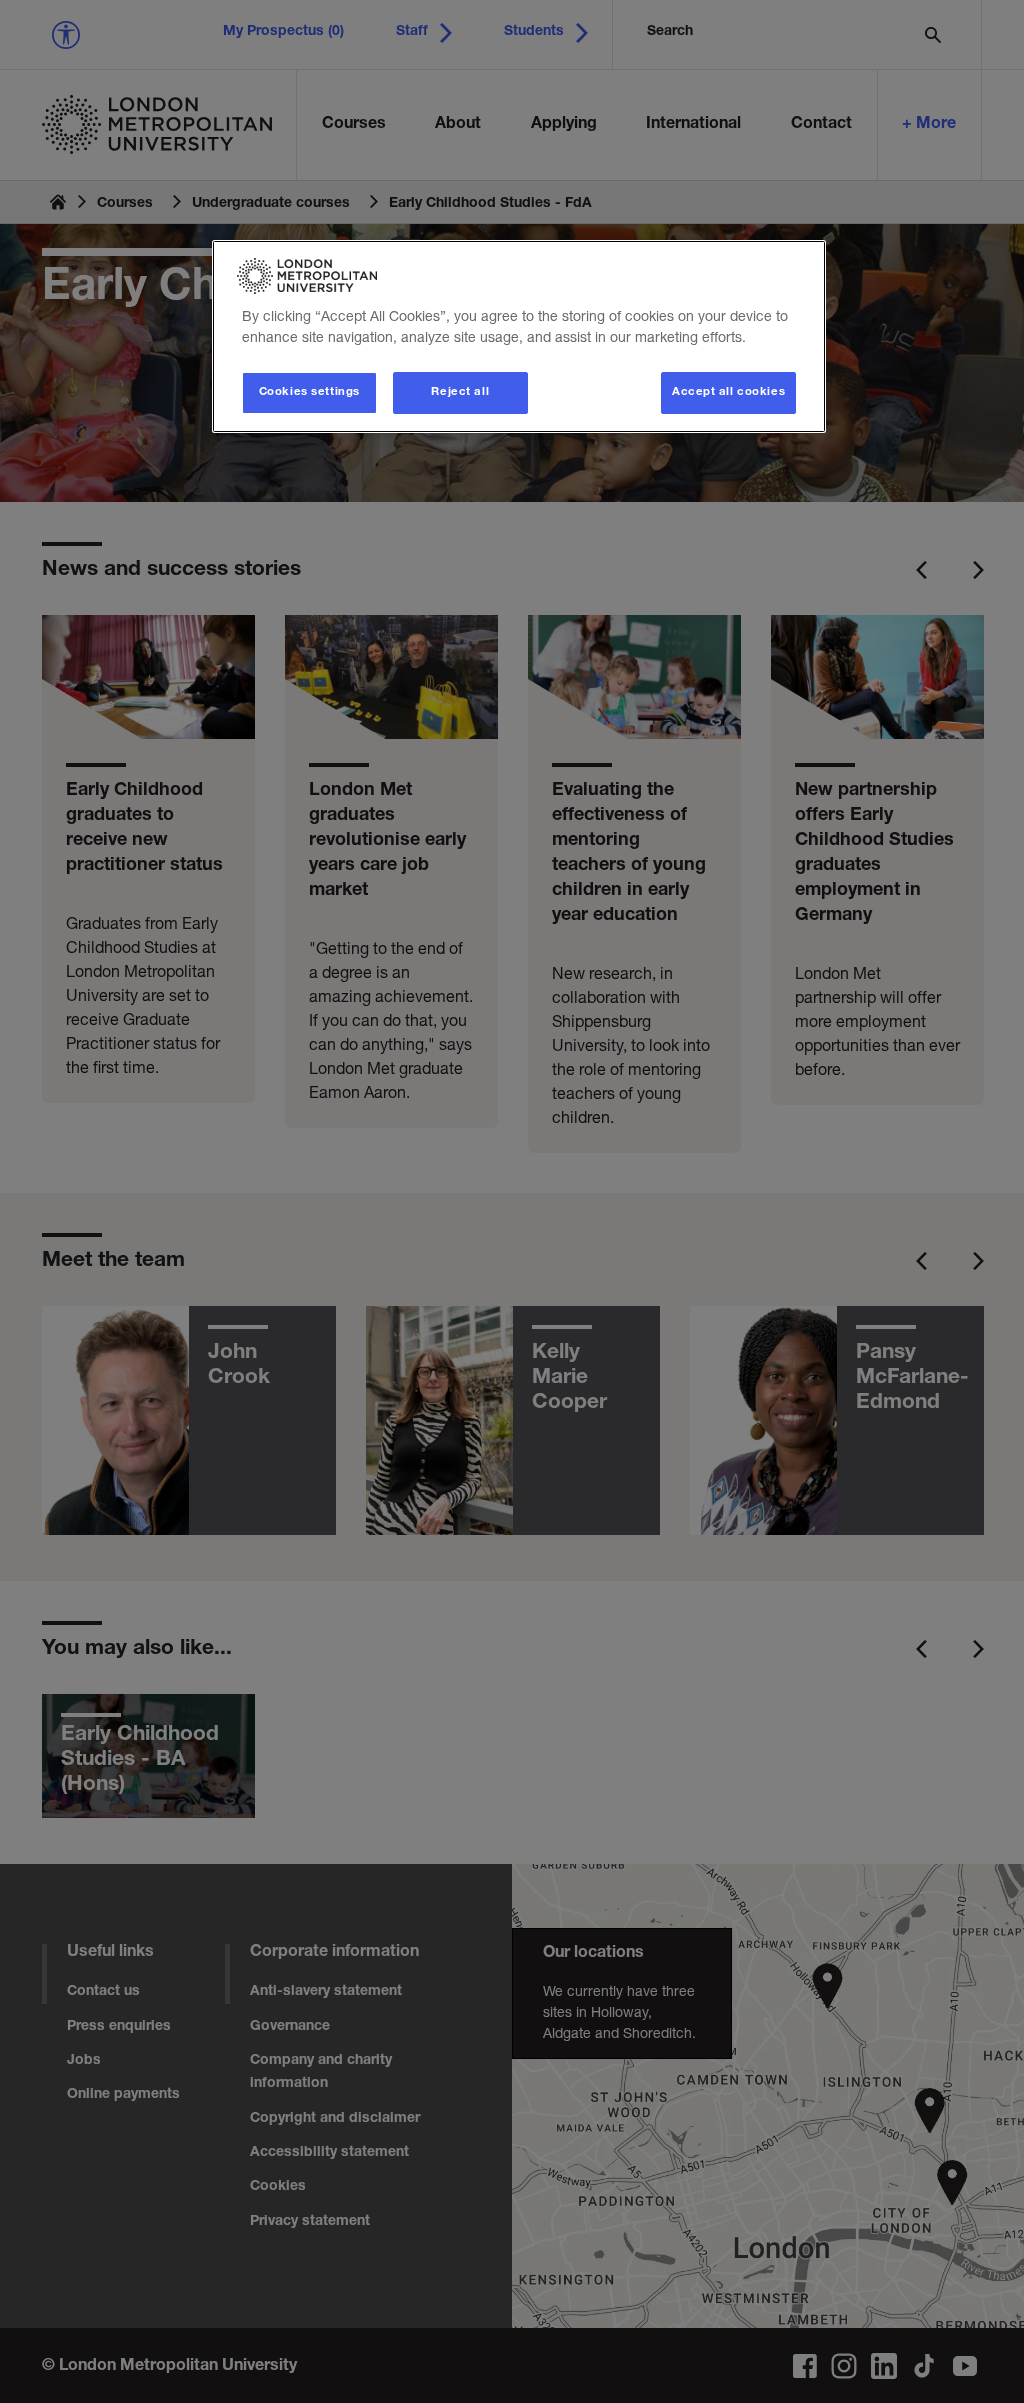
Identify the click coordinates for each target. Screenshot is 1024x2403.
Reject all (460, 392)
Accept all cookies (728, 392)
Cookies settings (309, 392)
